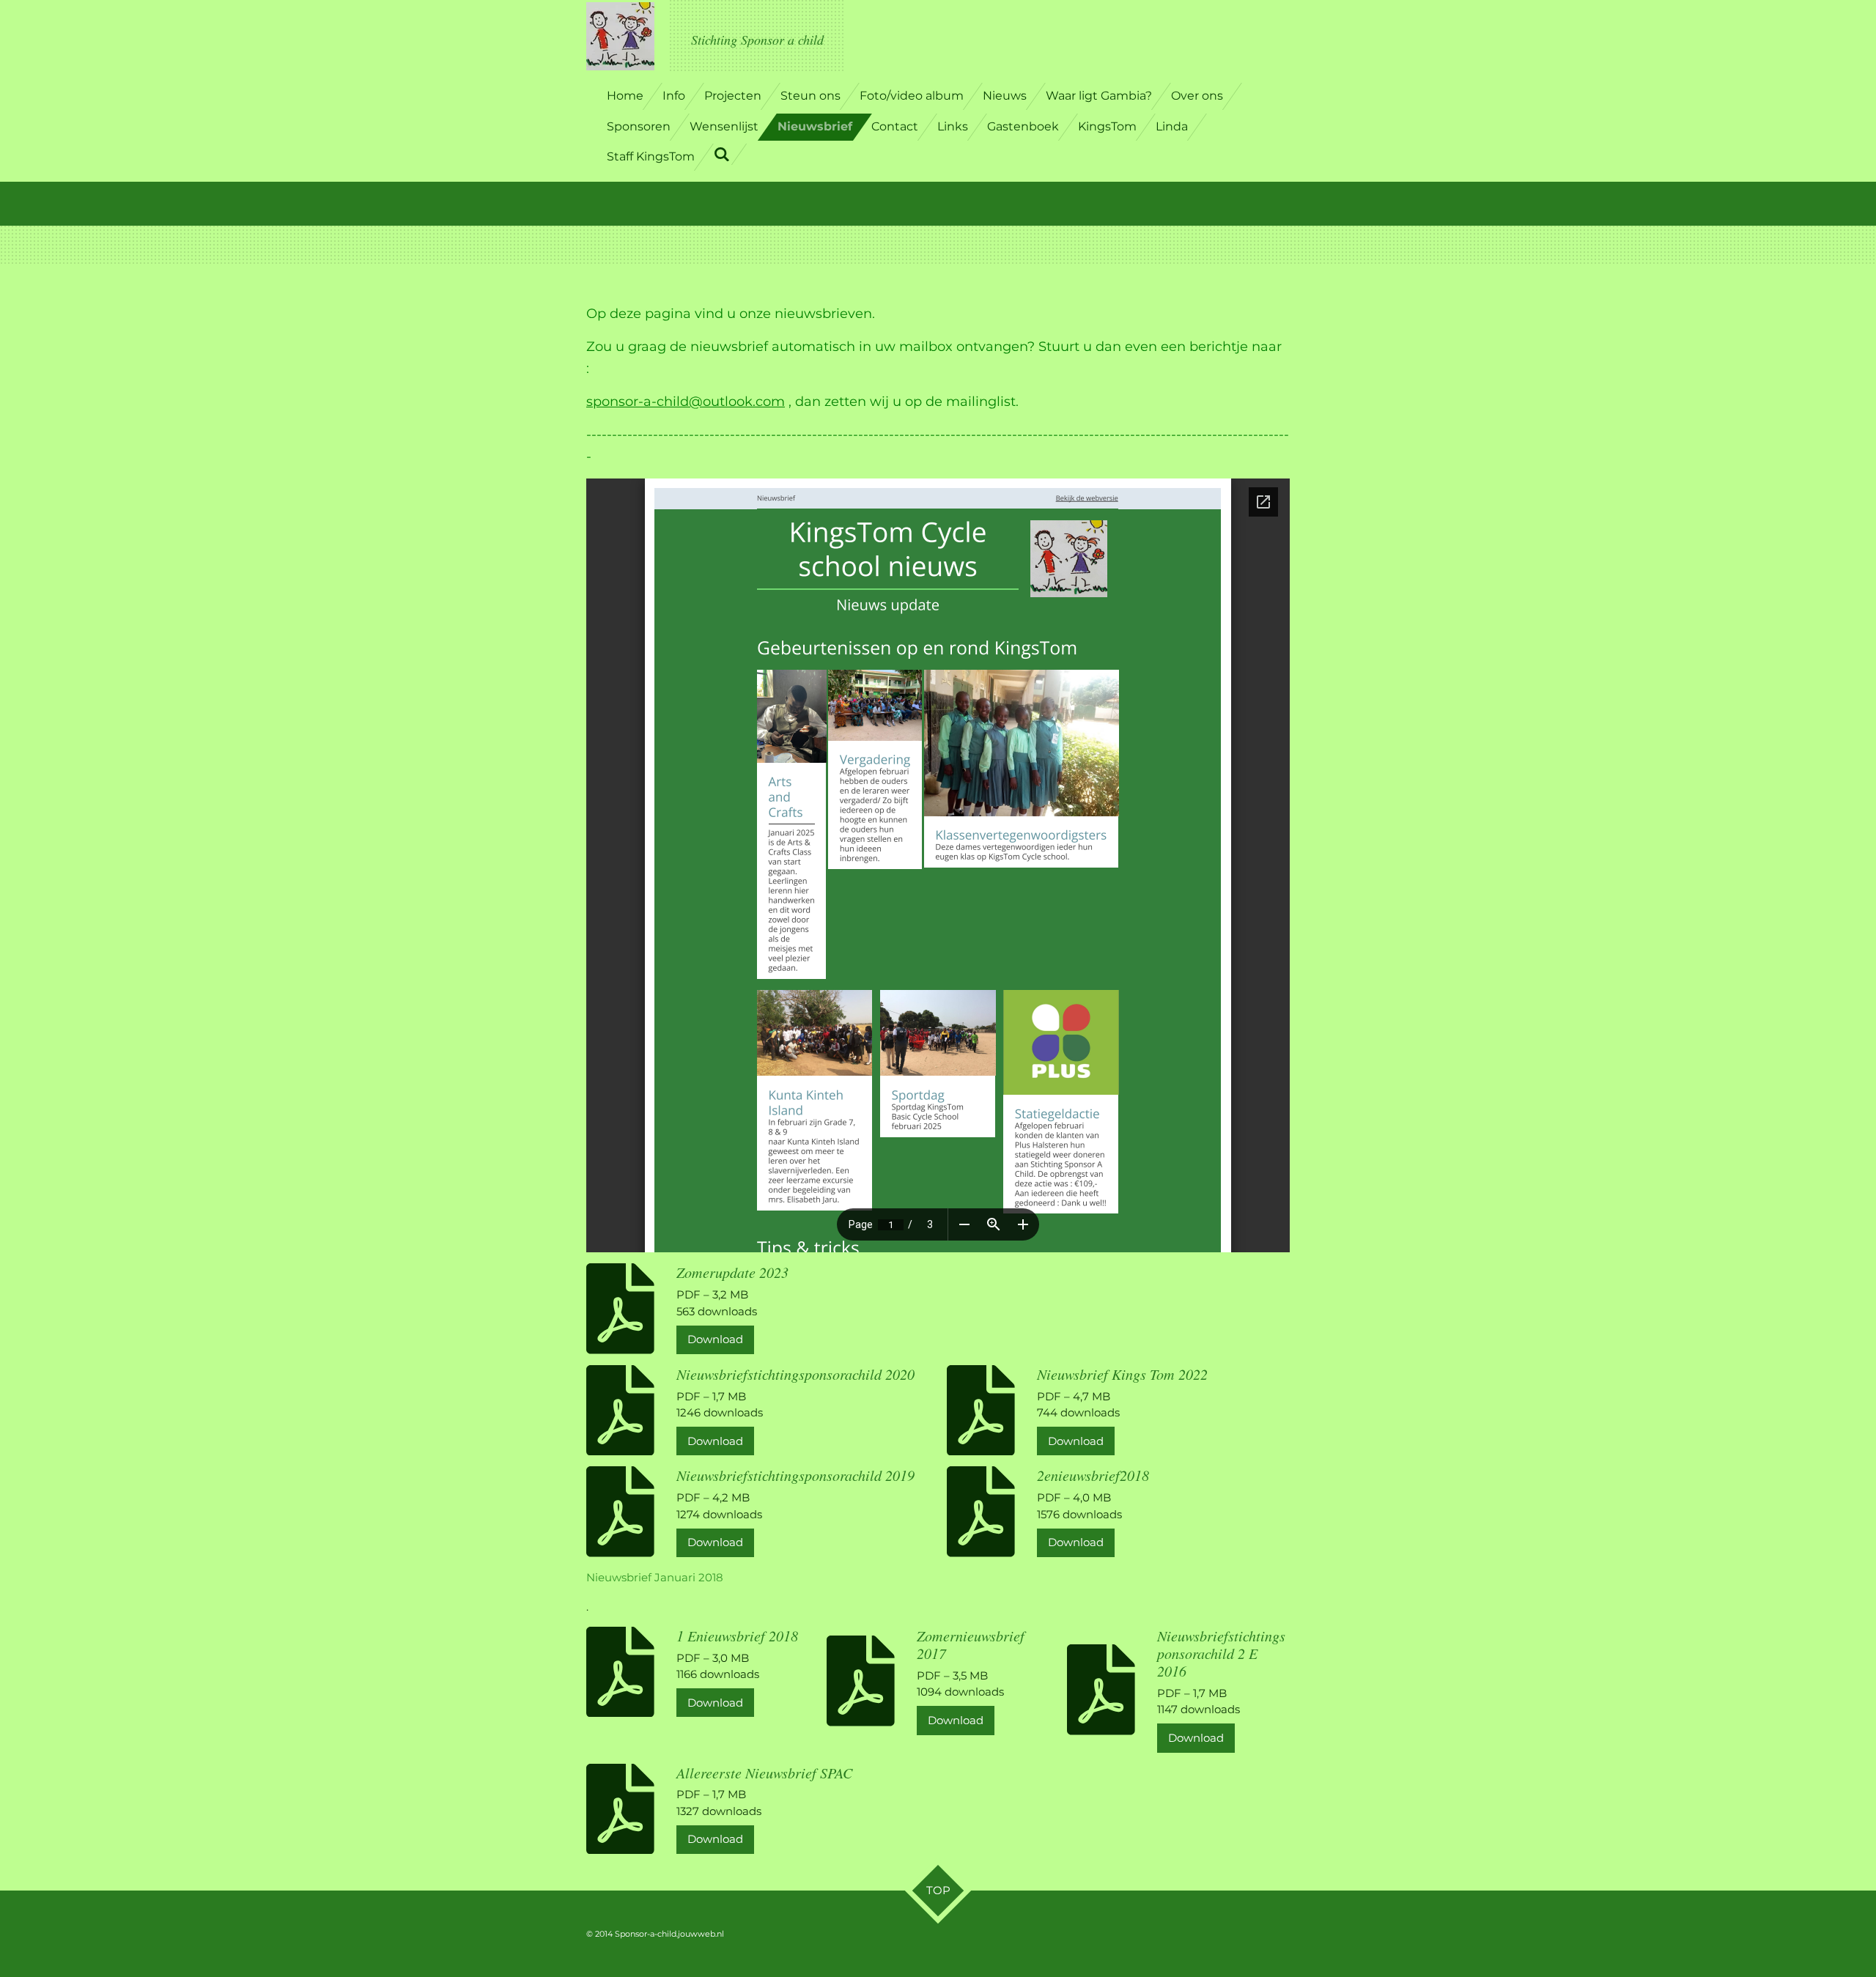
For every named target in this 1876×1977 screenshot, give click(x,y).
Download (715, 1339)
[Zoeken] (722, 154)
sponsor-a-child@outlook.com (686, 402)
